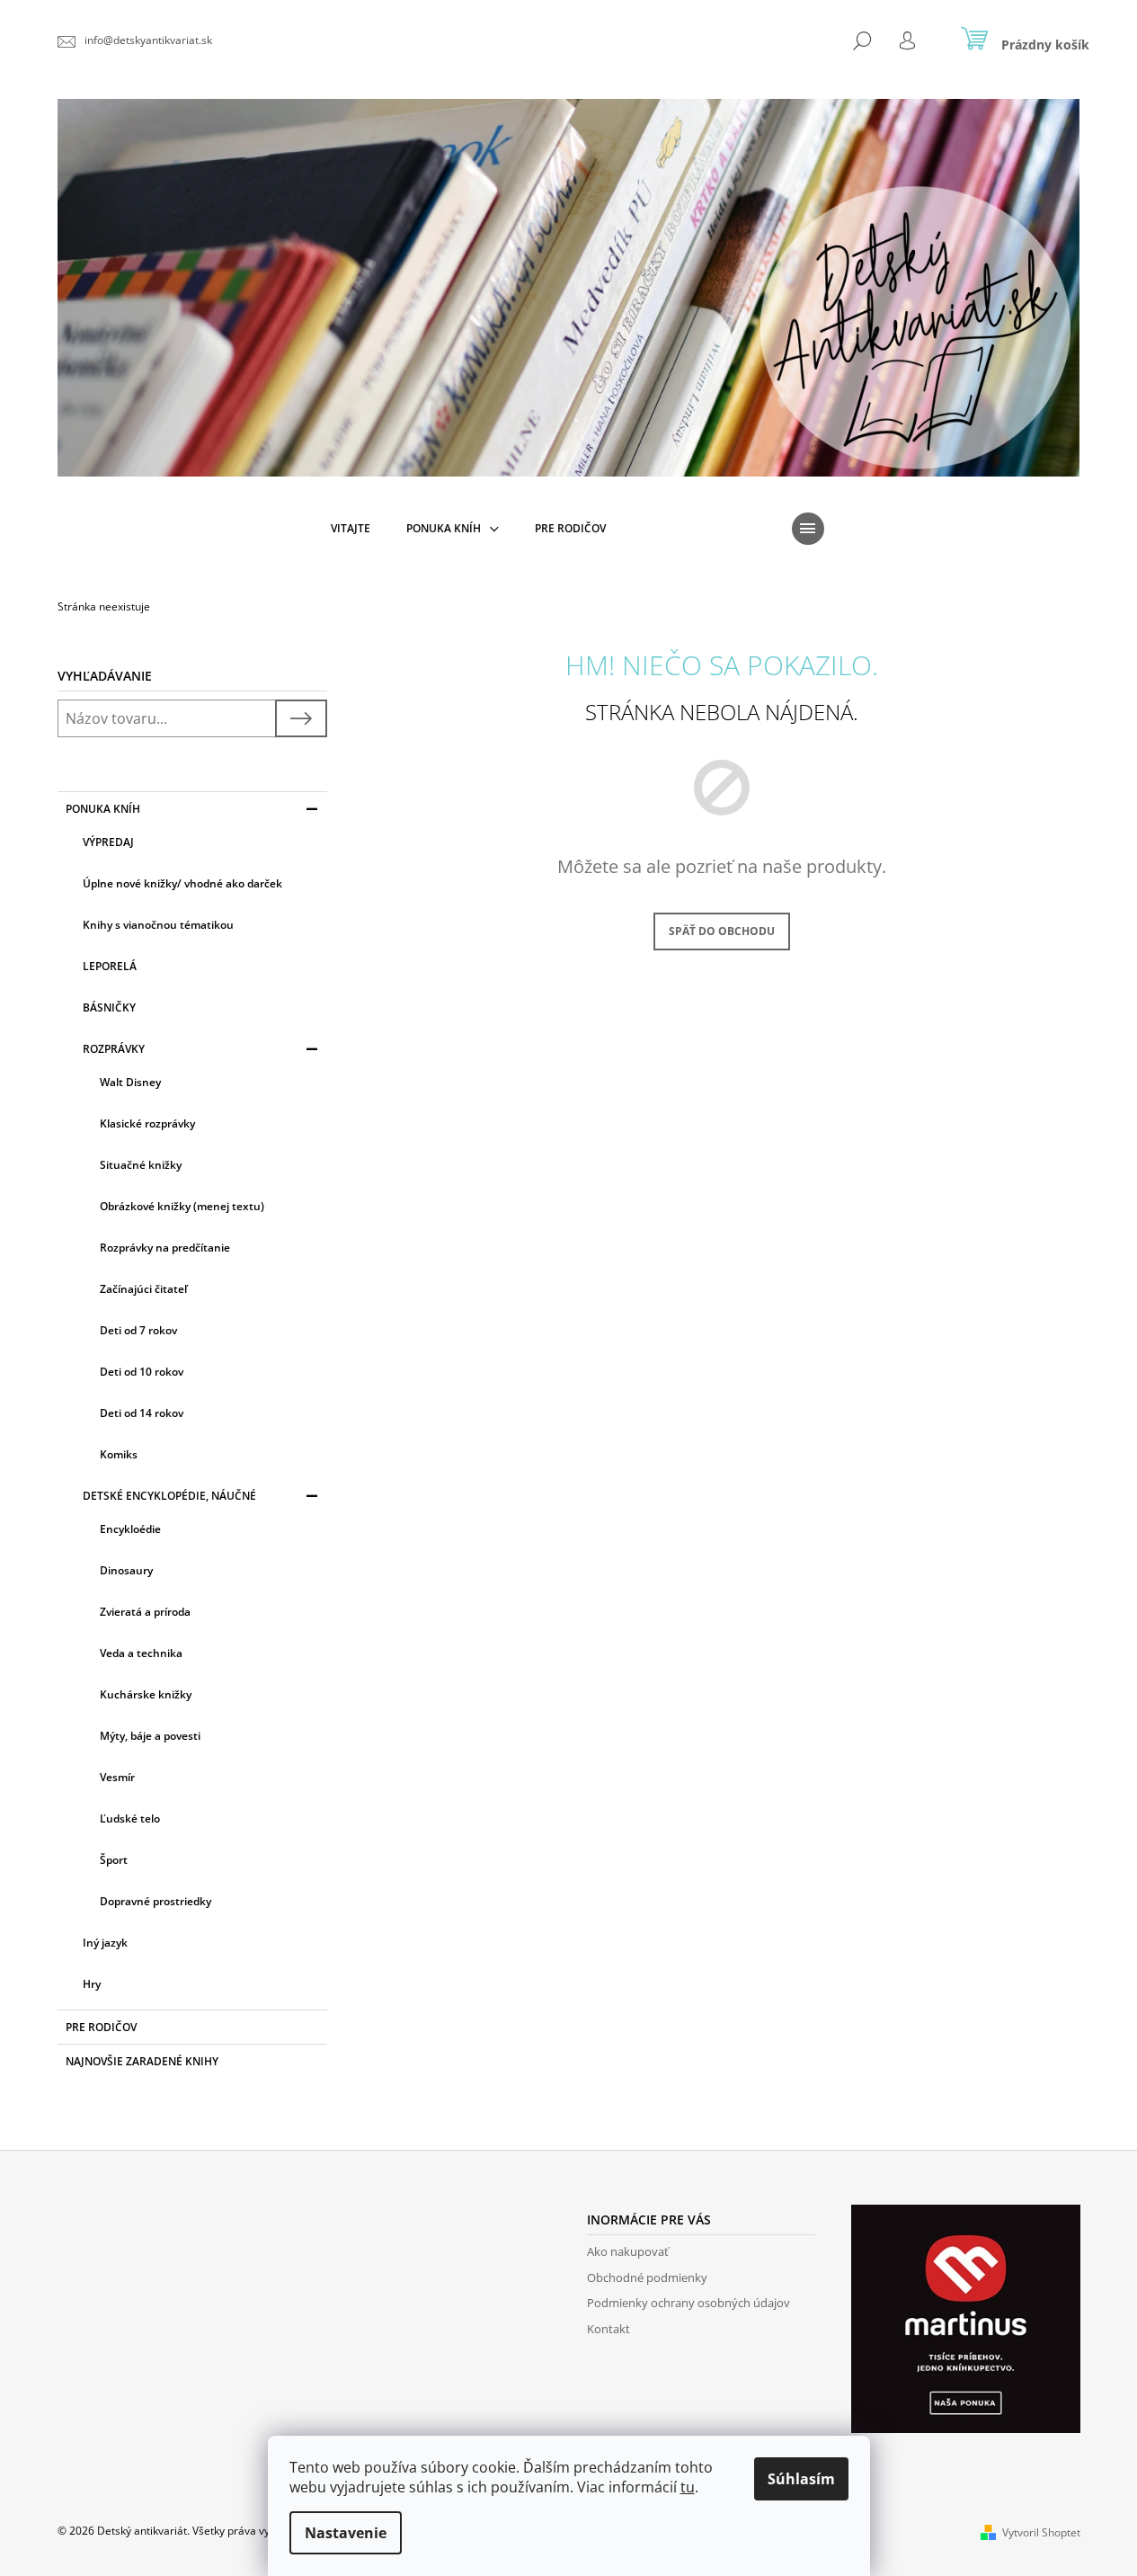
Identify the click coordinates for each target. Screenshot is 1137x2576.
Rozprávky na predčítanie (165, 1248)
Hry (92, 1984)
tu (688, 2487)
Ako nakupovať (628, 2251)
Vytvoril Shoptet (1041, 2532)
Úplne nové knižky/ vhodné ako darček (182, 883)
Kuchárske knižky (146, 1694)
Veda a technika (141, 1653)
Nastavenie (346, 2533)
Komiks (119, 1454)
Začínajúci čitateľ (143, 1289)
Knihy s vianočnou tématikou (158, 925)
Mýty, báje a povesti (150, 1736)
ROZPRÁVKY (114, 1049)
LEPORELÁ (110, 966)
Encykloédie (130, 1529)
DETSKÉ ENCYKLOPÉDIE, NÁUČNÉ (169, 1496)
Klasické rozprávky (147, 1123)
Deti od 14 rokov (142, 1413)
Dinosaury (126, 1570)
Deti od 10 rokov (142, 1372)
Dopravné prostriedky (155, 1901)
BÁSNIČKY (109, 1007)
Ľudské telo (130, 1818)
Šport (114, 1860)
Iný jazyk (105, 1943)
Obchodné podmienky (647, 2277)
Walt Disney (130, 1082)
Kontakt (608, 2329)
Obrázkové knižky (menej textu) (182, 1206)
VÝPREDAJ (108, 842)
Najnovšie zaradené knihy (142, 2061)
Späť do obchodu (722, 931)
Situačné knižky (141, 1165)
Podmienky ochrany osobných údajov (688, 2303)
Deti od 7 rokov (138, 1330)
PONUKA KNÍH (103, 809)
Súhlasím (801, 2479)
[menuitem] (351, 529)
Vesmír (117, 1777)
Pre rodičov (101, 2027)
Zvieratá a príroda (145, 1612)
